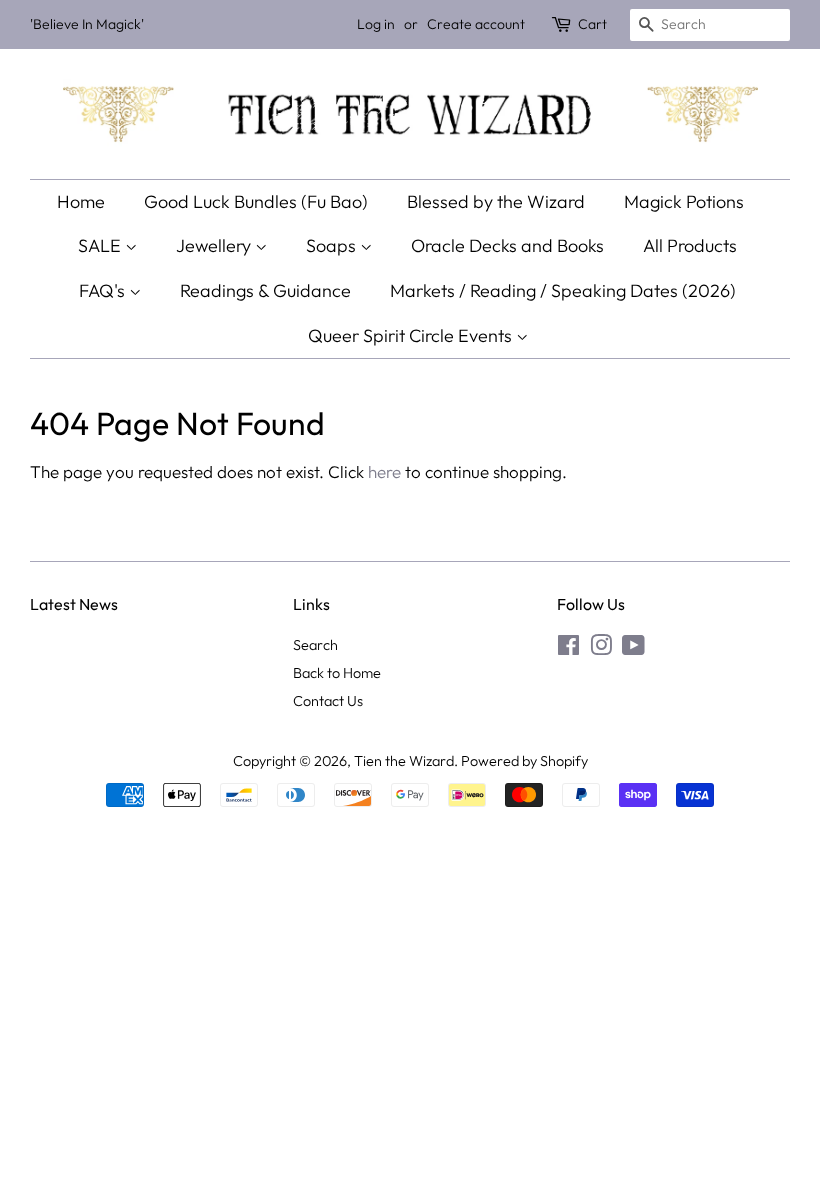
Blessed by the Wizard (496, 201)
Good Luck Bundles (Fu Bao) (256, 201)
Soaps (333, 245)
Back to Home (337, 673)
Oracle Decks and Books (507, 245)
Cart (592, 24)
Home (81, 201)
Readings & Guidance (265, 290)
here (384, 471)
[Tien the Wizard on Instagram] (601, 649)
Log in (376, 24)
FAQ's (104, 290)
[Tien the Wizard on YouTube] (633, 649)
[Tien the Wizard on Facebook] (568, 649)
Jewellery (215, 245)
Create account (476, 24)
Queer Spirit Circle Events (412, 335)
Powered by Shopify (524, 761)
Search (315, 645)
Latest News (74, 604)
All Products (690, 245)
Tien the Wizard (404, 761)
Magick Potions (684, 201)
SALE (101, 245)
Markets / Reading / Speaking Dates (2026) (563, 290)
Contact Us (328, 701)
